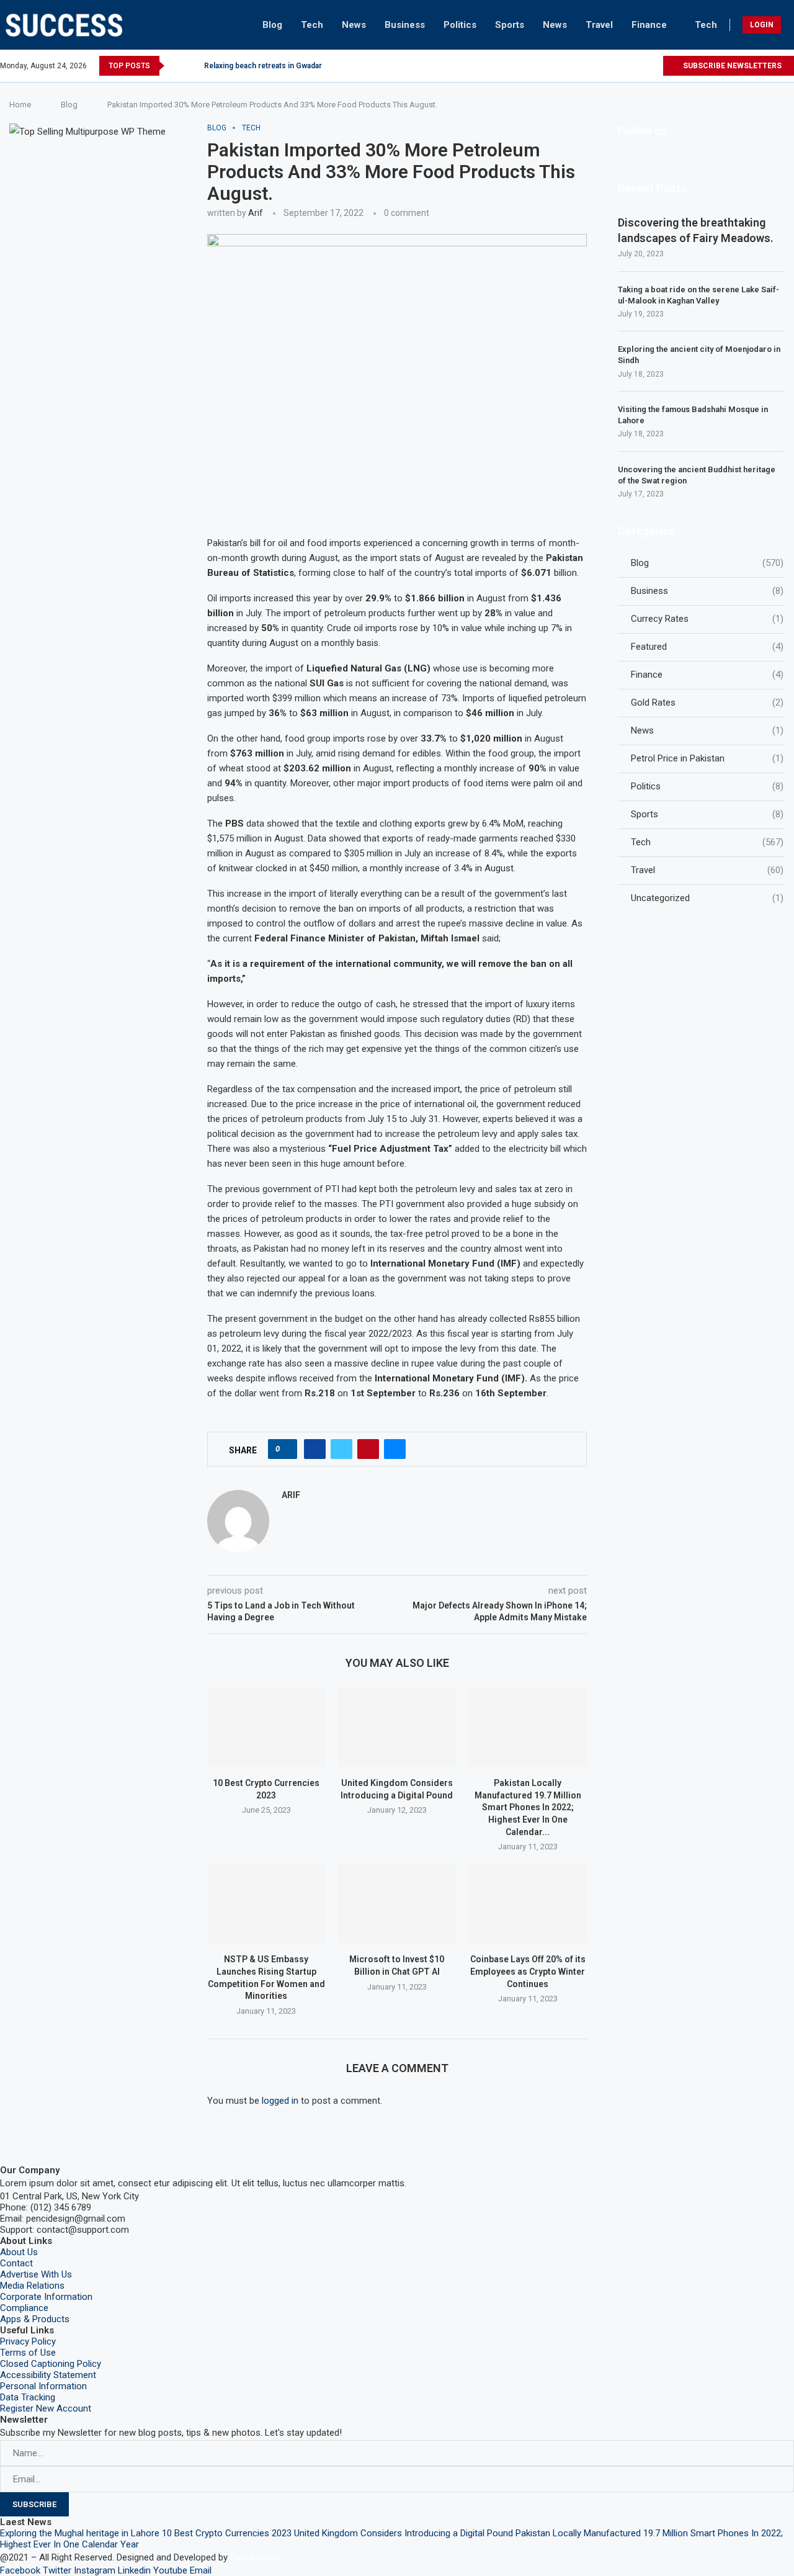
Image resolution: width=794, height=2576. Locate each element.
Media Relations (32, 2286)
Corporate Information (46, 2297)
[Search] (791, 25)
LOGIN (762, 25)
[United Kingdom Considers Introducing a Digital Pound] (397, 1727)
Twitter (57, 2570)
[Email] (653, 66)
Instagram (95, 2570)
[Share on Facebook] (315, 1449)
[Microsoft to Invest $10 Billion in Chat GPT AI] (397, 1904)
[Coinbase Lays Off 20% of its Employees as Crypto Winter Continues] (528, 1904)
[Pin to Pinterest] (368, 1449)
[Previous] (176, 66)
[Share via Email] (395, 1449)
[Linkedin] (624, 66)
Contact (16, 2263)
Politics (460, 25)
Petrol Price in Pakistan (707, 758)
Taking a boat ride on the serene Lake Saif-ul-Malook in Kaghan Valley (698, 295)
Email (201, 2570)
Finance (649, 25)
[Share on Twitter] (341, 1449)
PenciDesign (255, 2557)
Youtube (170, 2570)
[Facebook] (567, 66)
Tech (312, 25)
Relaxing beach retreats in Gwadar (263, 66)
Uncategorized (707, 898)
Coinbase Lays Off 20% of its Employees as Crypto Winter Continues (528, 1971)
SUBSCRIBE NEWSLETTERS (731, 66)
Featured (707, 647)
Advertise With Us (36, 2274)
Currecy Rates (707, 619)
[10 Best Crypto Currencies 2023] (266, 1727)
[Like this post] (286, 1449)
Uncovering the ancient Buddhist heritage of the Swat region (697, 475)
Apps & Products (35, 2319)
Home (20, 105)
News (354, 25)
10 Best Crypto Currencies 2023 (227, 2533)
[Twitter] (582, 66)
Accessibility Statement (48, 2375)
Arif (256, 213)
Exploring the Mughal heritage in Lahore (80, 2533)
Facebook (20, 2570)
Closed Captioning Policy (51, 2364)
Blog (272, 25)
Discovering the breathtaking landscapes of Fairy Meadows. (696, 230)
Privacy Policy (28, 2341)
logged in (280, 2101)
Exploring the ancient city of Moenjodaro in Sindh (699, 355)
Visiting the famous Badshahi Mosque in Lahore (693, 415)
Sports (510, 25)
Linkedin (134, 2570)
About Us (19, 2252)
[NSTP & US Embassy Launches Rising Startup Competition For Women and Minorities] (266, 1904)
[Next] (192, 66)
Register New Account (46, 2408)
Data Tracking (28, 2397)
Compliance (24, 2308)
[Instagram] (596, 66)
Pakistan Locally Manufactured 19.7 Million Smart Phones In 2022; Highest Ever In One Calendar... (528, 1807)
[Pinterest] (610, 66)
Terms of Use (28, 2353)
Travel (599, 25)
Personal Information (43, 2386)
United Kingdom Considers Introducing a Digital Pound (404, 2533)
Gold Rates (707, 702)
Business (405, 25)
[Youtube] (639, 66)
